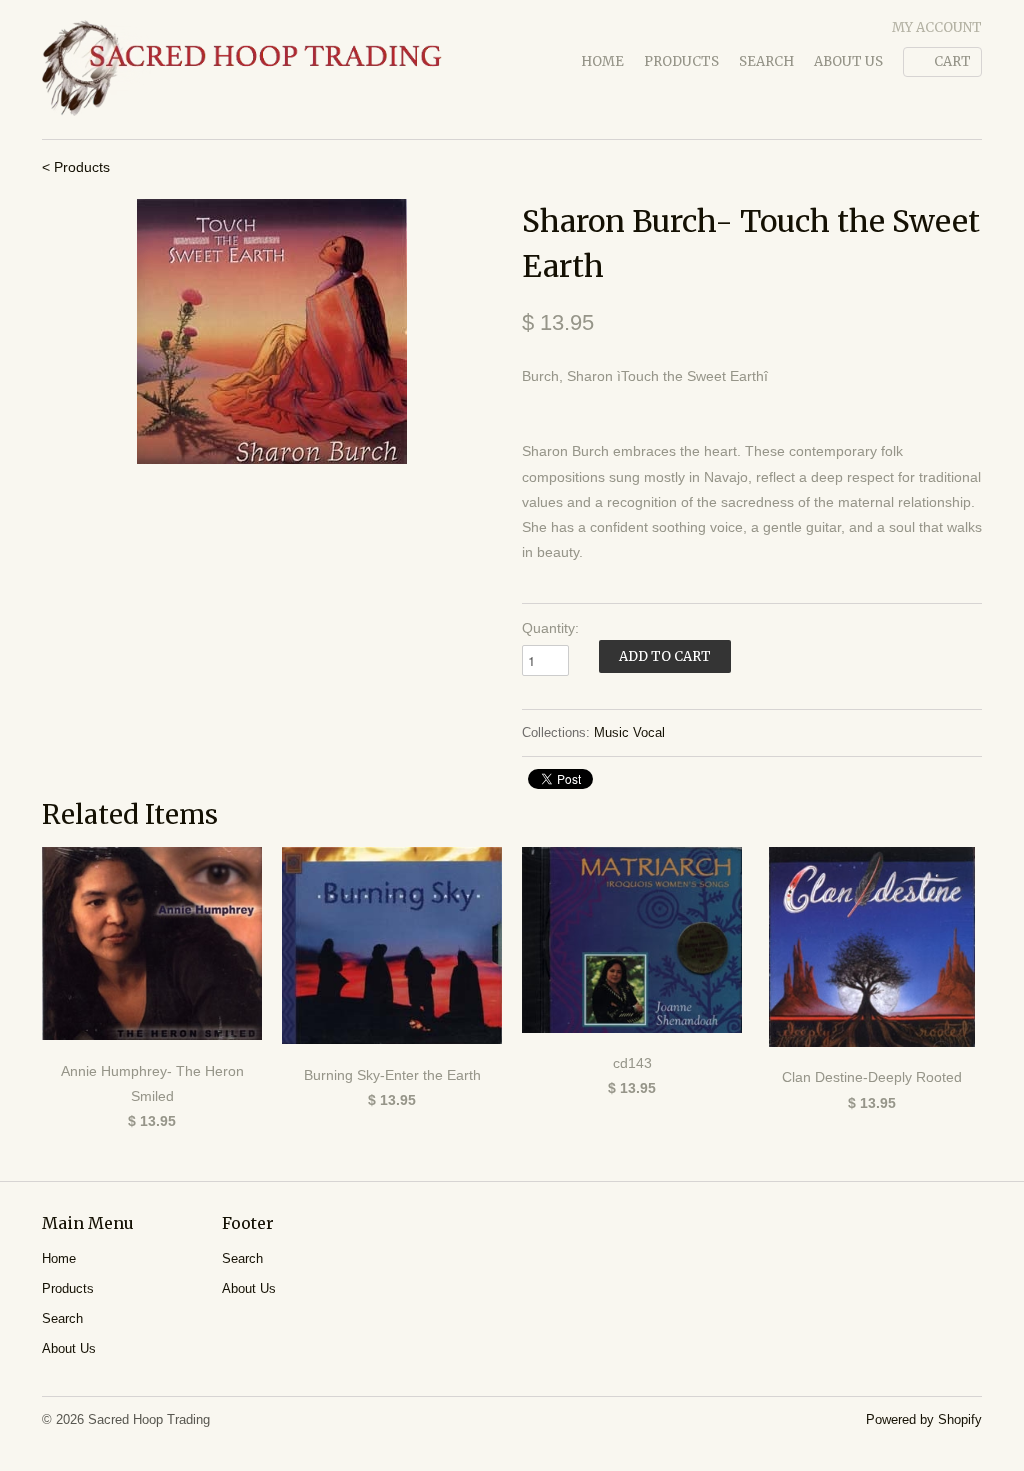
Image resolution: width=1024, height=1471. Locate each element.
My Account (937, 27)
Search (766, 61)
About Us (848, 61)
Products (681, 61)
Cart (952, 61)
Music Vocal (629, 732)
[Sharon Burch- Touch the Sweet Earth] (272, 331)
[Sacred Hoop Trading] (242, 69)
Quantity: (550, 628)
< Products (76, 167)
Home (602, 61)
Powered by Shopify (924, 1419)
